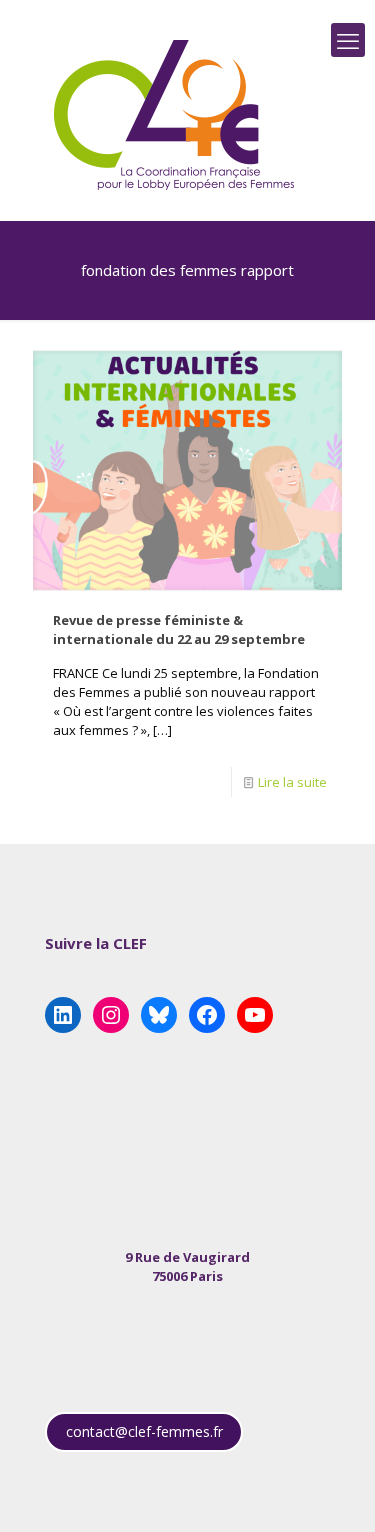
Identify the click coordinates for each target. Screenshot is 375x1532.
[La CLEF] (175, 115)
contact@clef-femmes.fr (144, 1431)
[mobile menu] (348, 40)
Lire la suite (292, 782)
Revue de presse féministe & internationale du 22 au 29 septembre (179, 629)
